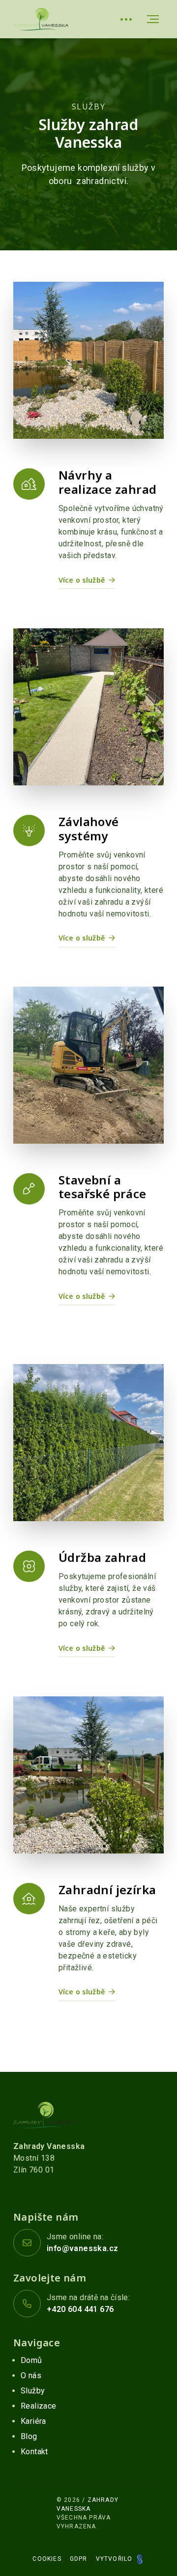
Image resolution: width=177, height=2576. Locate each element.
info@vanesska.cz (82, 2248)
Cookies (47, 2559)
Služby (33, 2391)
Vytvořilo (115, 2559)
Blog (29, 2436)
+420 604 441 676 (80, 2309)
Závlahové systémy (89, 829)
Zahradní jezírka (107, 1890)
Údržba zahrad (102, 1557)
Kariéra (33, 2421)
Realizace (39, 2406)
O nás (31, 2375)
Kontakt (34, 2452)
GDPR (79, 2559)
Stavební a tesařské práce (103, 1187)
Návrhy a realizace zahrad (107, 482)
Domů (31, 2360)
